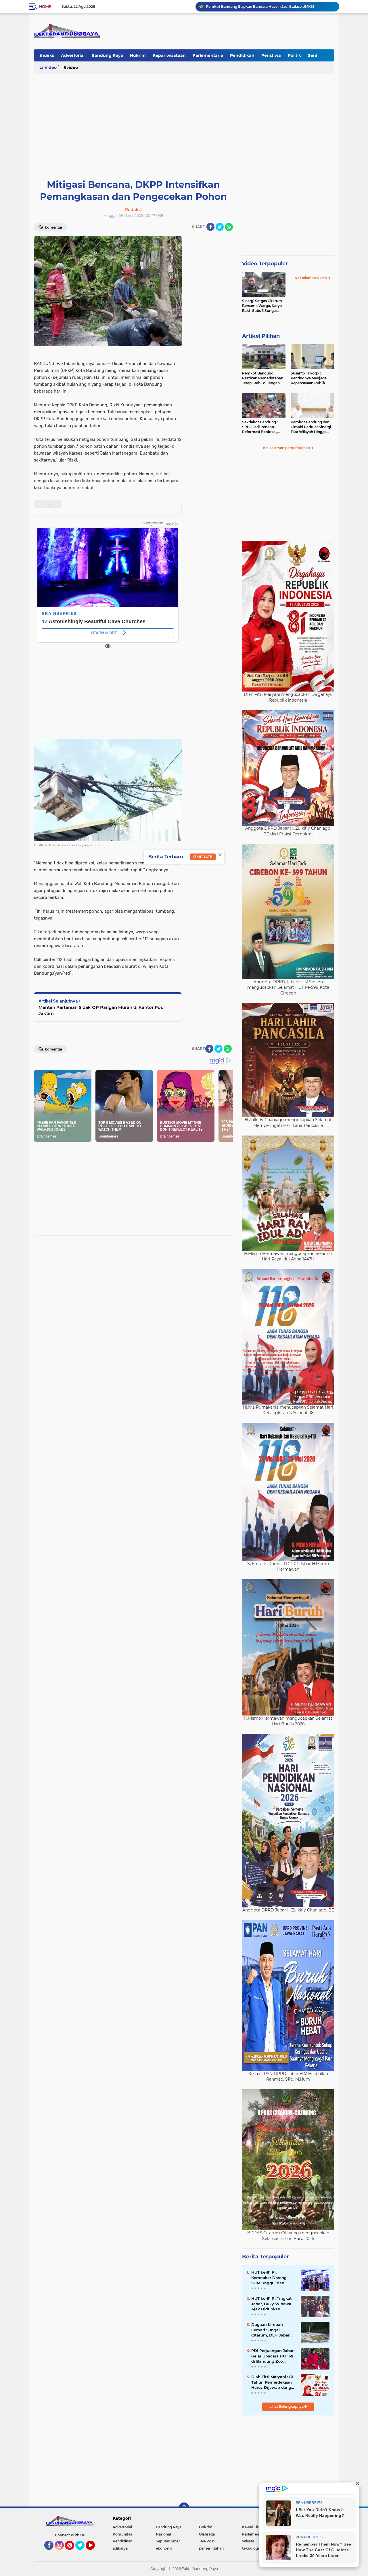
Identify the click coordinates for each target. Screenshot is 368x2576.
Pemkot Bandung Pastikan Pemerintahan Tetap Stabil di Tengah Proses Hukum (263, 378)
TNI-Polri (207, 2541)
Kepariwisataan (169, 55)
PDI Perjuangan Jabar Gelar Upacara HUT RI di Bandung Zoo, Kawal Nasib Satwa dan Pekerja (272, 2356)
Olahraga (207, 2534)
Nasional (163, 2534)
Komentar (53, 227)
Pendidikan (242, 55)
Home (45, 7)
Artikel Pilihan (261, 336)
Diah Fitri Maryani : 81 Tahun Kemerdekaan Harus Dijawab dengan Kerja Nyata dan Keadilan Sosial (274, 2382)
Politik (294, 55)
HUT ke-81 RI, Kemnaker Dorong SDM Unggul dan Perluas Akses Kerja (270, 2278)
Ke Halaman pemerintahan (287, 448)
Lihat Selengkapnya (287, 2406)
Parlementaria (208, 55)
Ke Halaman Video (311, 278)
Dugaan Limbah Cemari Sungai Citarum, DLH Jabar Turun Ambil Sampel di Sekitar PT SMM (271, 2330)
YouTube (94, 2552)
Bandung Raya (107, 55)
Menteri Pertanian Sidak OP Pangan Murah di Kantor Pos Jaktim (101, 1010)
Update (204, 857)
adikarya (120, 2548)
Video (51, 67)
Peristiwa (271, 55)
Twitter (83, 2552)
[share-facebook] (210, 227)
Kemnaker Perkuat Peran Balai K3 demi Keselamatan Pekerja (259, 6)
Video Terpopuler (265, 264)
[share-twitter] (220, 227)
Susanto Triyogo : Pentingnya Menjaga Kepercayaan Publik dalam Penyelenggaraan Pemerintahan (312, 378)
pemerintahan (211, 2548)
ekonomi (164, 2548)
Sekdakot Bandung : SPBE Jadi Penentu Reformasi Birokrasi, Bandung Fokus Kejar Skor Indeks (261, 427)
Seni (313, 55)
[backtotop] (184, 2508)
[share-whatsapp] (229, 227)
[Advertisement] (184, 119)
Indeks (47, 55)
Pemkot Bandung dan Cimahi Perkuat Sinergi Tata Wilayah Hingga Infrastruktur (311, 427)
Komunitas (122, 2534)
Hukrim (138, 55)
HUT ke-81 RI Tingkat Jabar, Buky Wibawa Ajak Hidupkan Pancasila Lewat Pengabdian (272, 2304)
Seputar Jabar (168, 2541)
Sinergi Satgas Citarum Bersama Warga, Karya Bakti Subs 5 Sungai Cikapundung (262, 306)
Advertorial (73, 55)
